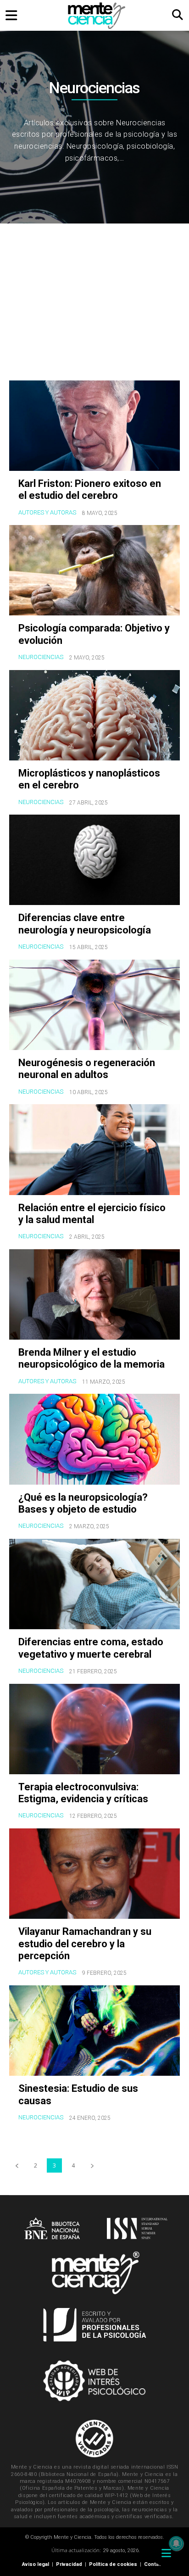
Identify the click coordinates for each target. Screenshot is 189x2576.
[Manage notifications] (176, 2543)
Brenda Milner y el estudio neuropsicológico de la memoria (92, 1358)
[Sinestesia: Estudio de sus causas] (94, 2031)
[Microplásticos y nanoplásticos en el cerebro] (94, 715)
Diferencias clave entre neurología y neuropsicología (85, 924)
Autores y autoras (47, 512)
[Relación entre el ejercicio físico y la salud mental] (94, 1149)
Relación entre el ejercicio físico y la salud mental (92, 1214)
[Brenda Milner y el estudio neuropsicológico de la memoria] (94, 1294)
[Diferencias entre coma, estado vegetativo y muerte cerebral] (94, 1584)
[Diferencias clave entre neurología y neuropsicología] (94, 860)
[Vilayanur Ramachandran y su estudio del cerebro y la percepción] (94, 1874)
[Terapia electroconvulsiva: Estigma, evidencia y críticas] (94, 1729)
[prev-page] (17, 2165)
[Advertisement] (94, 304)
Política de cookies (113, 2564)
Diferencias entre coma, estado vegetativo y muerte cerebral (91, 1648)
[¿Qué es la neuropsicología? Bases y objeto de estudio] (94, 1439)
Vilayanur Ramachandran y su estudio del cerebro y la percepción (85, 1944)
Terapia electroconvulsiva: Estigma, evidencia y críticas (83, 1793)
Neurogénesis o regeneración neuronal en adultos (87, 1069)
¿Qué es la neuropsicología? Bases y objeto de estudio (83, 1503)
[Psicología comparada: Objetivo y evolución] (94, 570)
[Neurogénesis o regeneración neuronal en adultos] (94, 1005)
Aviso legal (36, 2564)
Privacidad (69, 2564)
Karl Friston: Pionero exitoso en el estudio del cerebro (90, 489)
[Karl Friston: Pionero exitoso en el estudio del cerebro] (94, 426)
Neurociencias (41, 657)
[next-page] (92, 2165)
